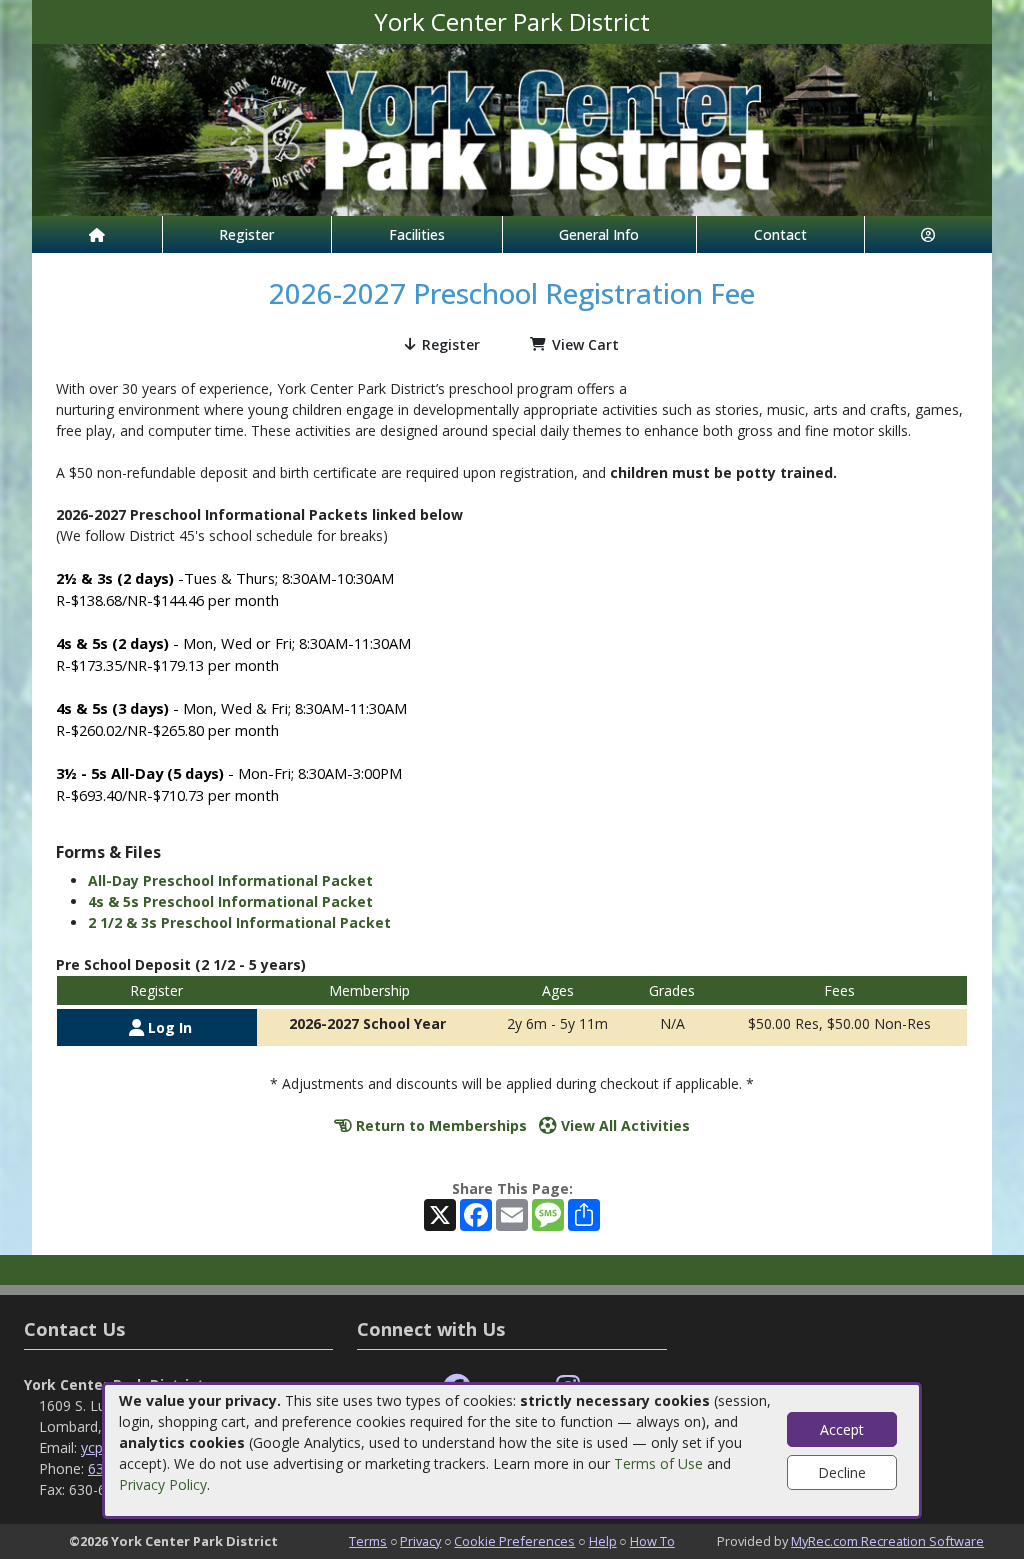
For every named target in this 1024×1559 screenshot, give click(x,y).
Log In (168, 1027)
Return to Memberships (439, 1125)
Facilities (417, 234)
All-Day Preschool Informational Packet (230, 880)
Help (603, 1541)
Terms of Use (658, 1463)
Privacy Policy (163, 1484)
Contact (780, 234)
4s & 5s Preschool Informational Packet (230, 901)
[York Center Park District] (512, 128)
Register (246, 234)
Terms (368, 1541)
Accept (842, 1429)
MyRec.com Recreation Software (887, 1541)
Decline (842, 1472)
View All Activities (623, 1125)
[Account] (929, 234)
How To (652, 1541)
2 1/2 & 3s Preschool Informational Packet (239, 922)
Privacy (420, 1541)
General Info (599, 234)
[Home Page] (97, 234)
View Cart (585, 344)
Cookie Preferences (514, 1541)
